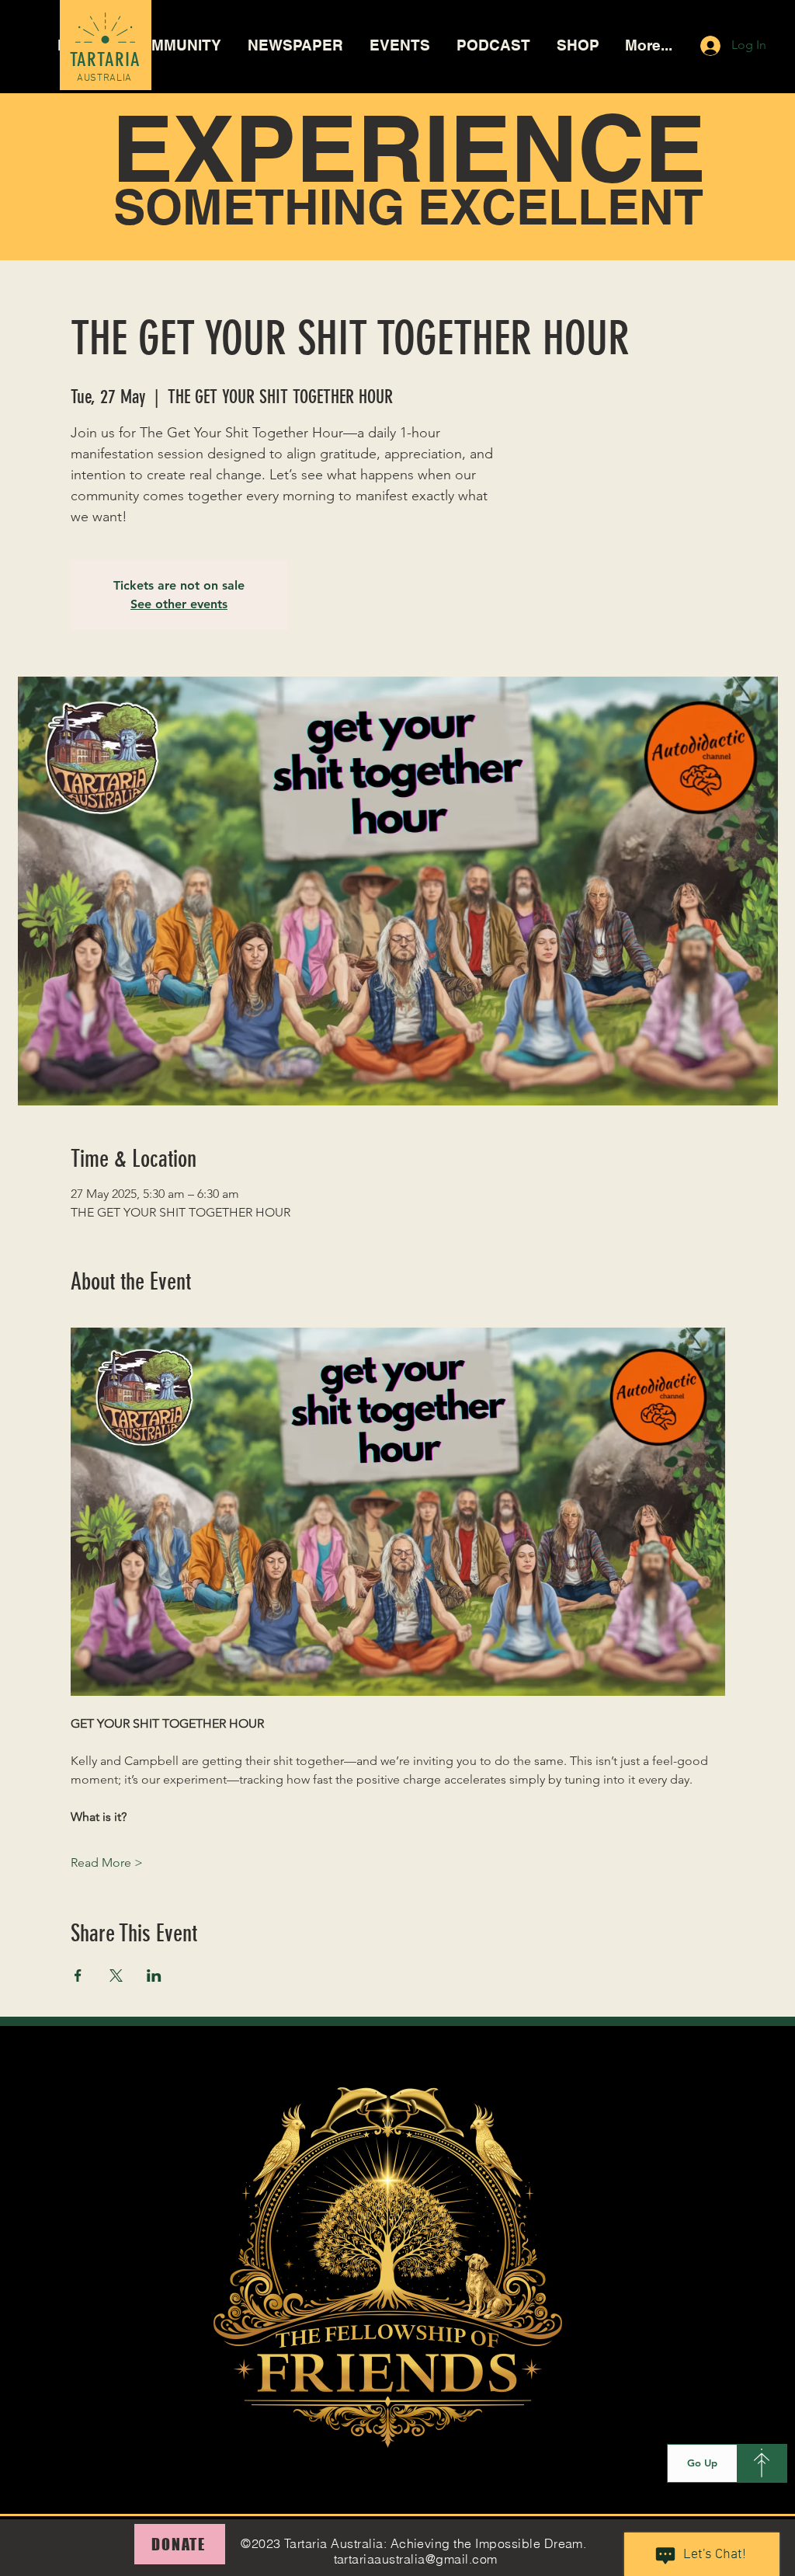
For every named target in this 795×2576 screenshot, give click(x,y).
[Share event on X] (116, 1976)
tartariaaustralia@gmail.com (416, 2559)
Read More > (107, 1862)
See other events (179, 604)
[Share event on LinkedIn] (154, 1976)
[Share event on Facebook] (78, 1976)
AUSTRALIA (104, 78)
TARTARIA (106, 59)
